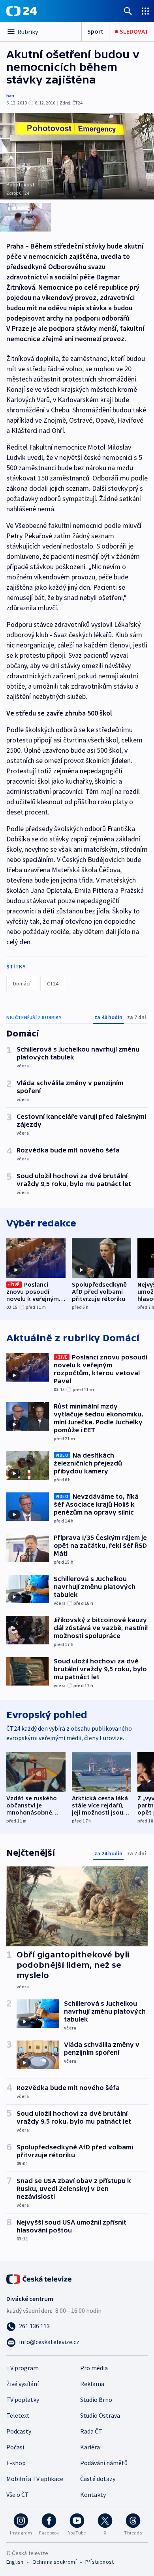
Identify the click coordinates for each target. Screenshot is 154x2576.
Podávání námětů (104, 2463)
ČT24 (53, 983)
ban (10, 96)
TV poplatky (23, 2399)
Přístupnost (100, 2562)
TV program (23, 2368)
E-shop (16, 2463)
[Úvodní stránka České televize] (39, 2278)
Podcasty (19, 2431)
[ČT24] (22, 11)
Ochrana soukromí (54, 2562)
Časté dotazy (98, 2479)
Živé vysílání (23, 2384)
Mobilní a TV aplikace (35, 2479)
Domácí (22, 983)
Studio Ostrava (100, 2415)
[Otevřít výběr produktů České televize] (145, 11)
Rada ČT (91, 2431)
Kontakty (93, 2494)
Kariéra (90, 2447)
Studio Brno (96, 2399)
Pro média (94, 2368)
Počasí (15, 2447)
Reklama (92, 2384)
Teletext (18, 2415)
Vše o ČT (18, 2494)
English (15, 2562)
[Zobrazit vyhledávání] (128, 11)
